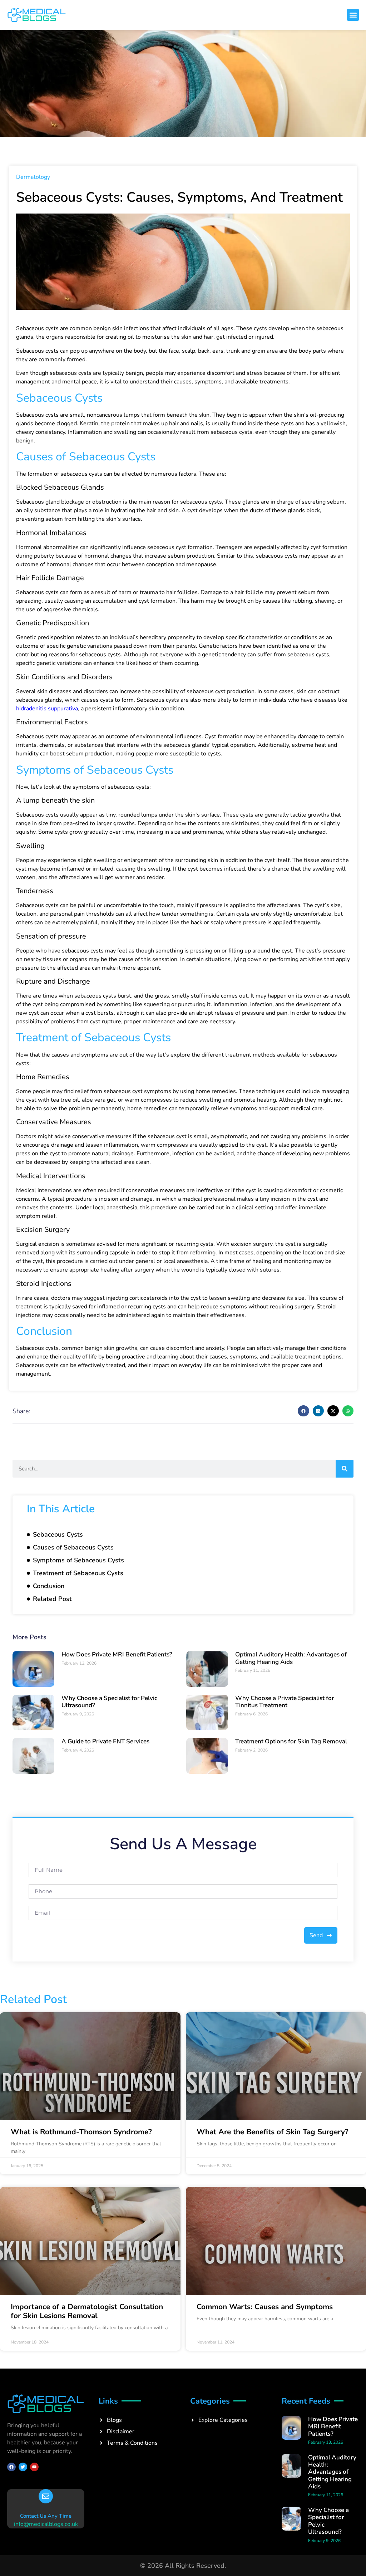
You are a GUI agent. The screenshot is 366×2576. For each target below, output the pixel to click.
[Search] (345, 1469)
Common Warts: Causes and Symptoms (265, 2307)
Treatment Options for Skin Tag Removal (291, 1741)
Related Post (52, 1599)
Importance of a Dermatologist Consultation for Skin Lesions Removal (87, 2311)
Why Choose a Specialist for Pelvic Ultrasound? (109, 1702)
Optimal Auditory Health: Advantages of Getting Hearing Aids (291, 1658)
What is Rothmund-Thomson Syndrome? (81, 2132)
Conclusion (49, 1586)
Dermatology (33, 177)
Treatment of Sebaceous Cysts (78, 1573)
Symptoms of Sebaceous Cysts (78, 1560)
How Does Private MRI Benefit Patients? (117, 1654)
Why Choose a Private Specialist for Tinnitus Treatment (285, 1702)
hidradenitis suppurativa (47, 709)
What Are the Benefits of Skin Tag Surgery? (273, 2132)
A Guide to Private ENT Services (105, 1741)
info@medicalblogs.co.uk (46, 2524)
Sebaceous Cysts (58, 1534)
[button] (353, 15)
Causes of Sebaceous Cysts (73, 1547)
